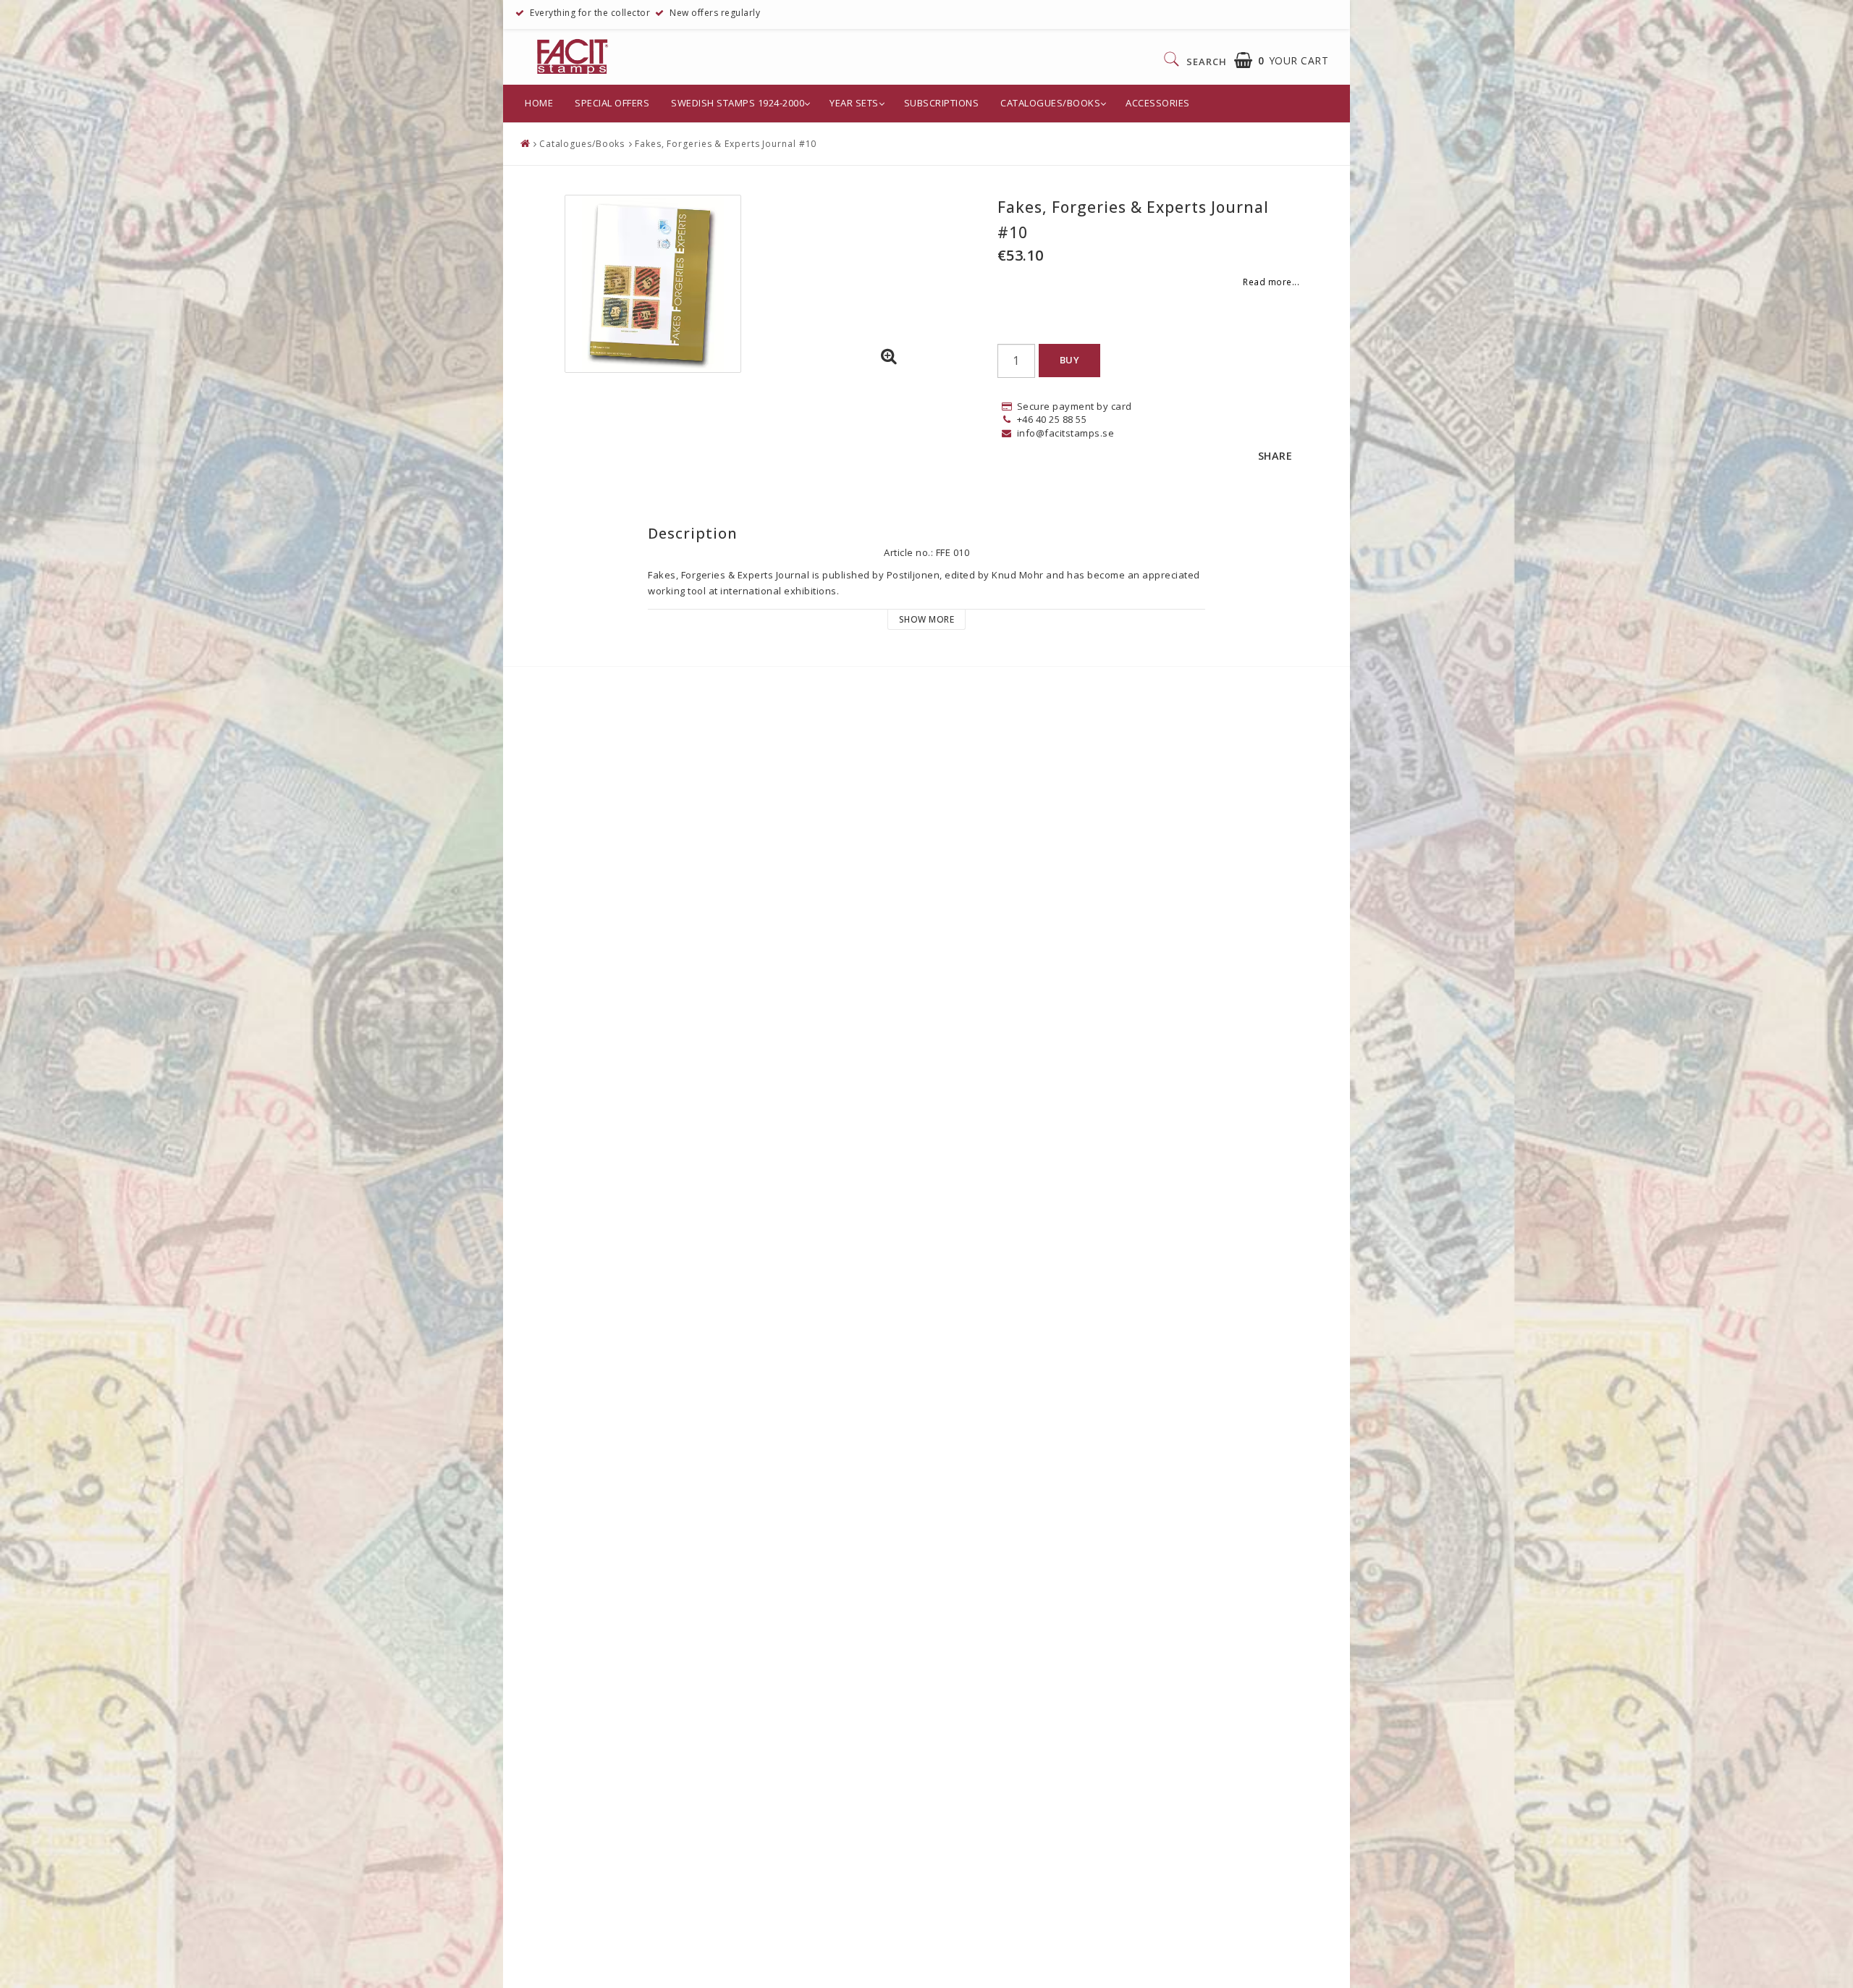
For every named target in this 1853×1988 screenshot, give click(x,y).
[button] (1282, 60)
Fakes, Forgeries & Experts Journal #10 (726, 144)
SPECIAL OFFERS (612, 103)
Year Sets (854, 103)
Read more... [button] (1271, 282)
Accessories (1158, 103)
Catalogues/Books (1050, 103)
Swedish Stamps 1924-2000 (738, 103)
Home (539, 103)
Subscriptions (942, 103)
